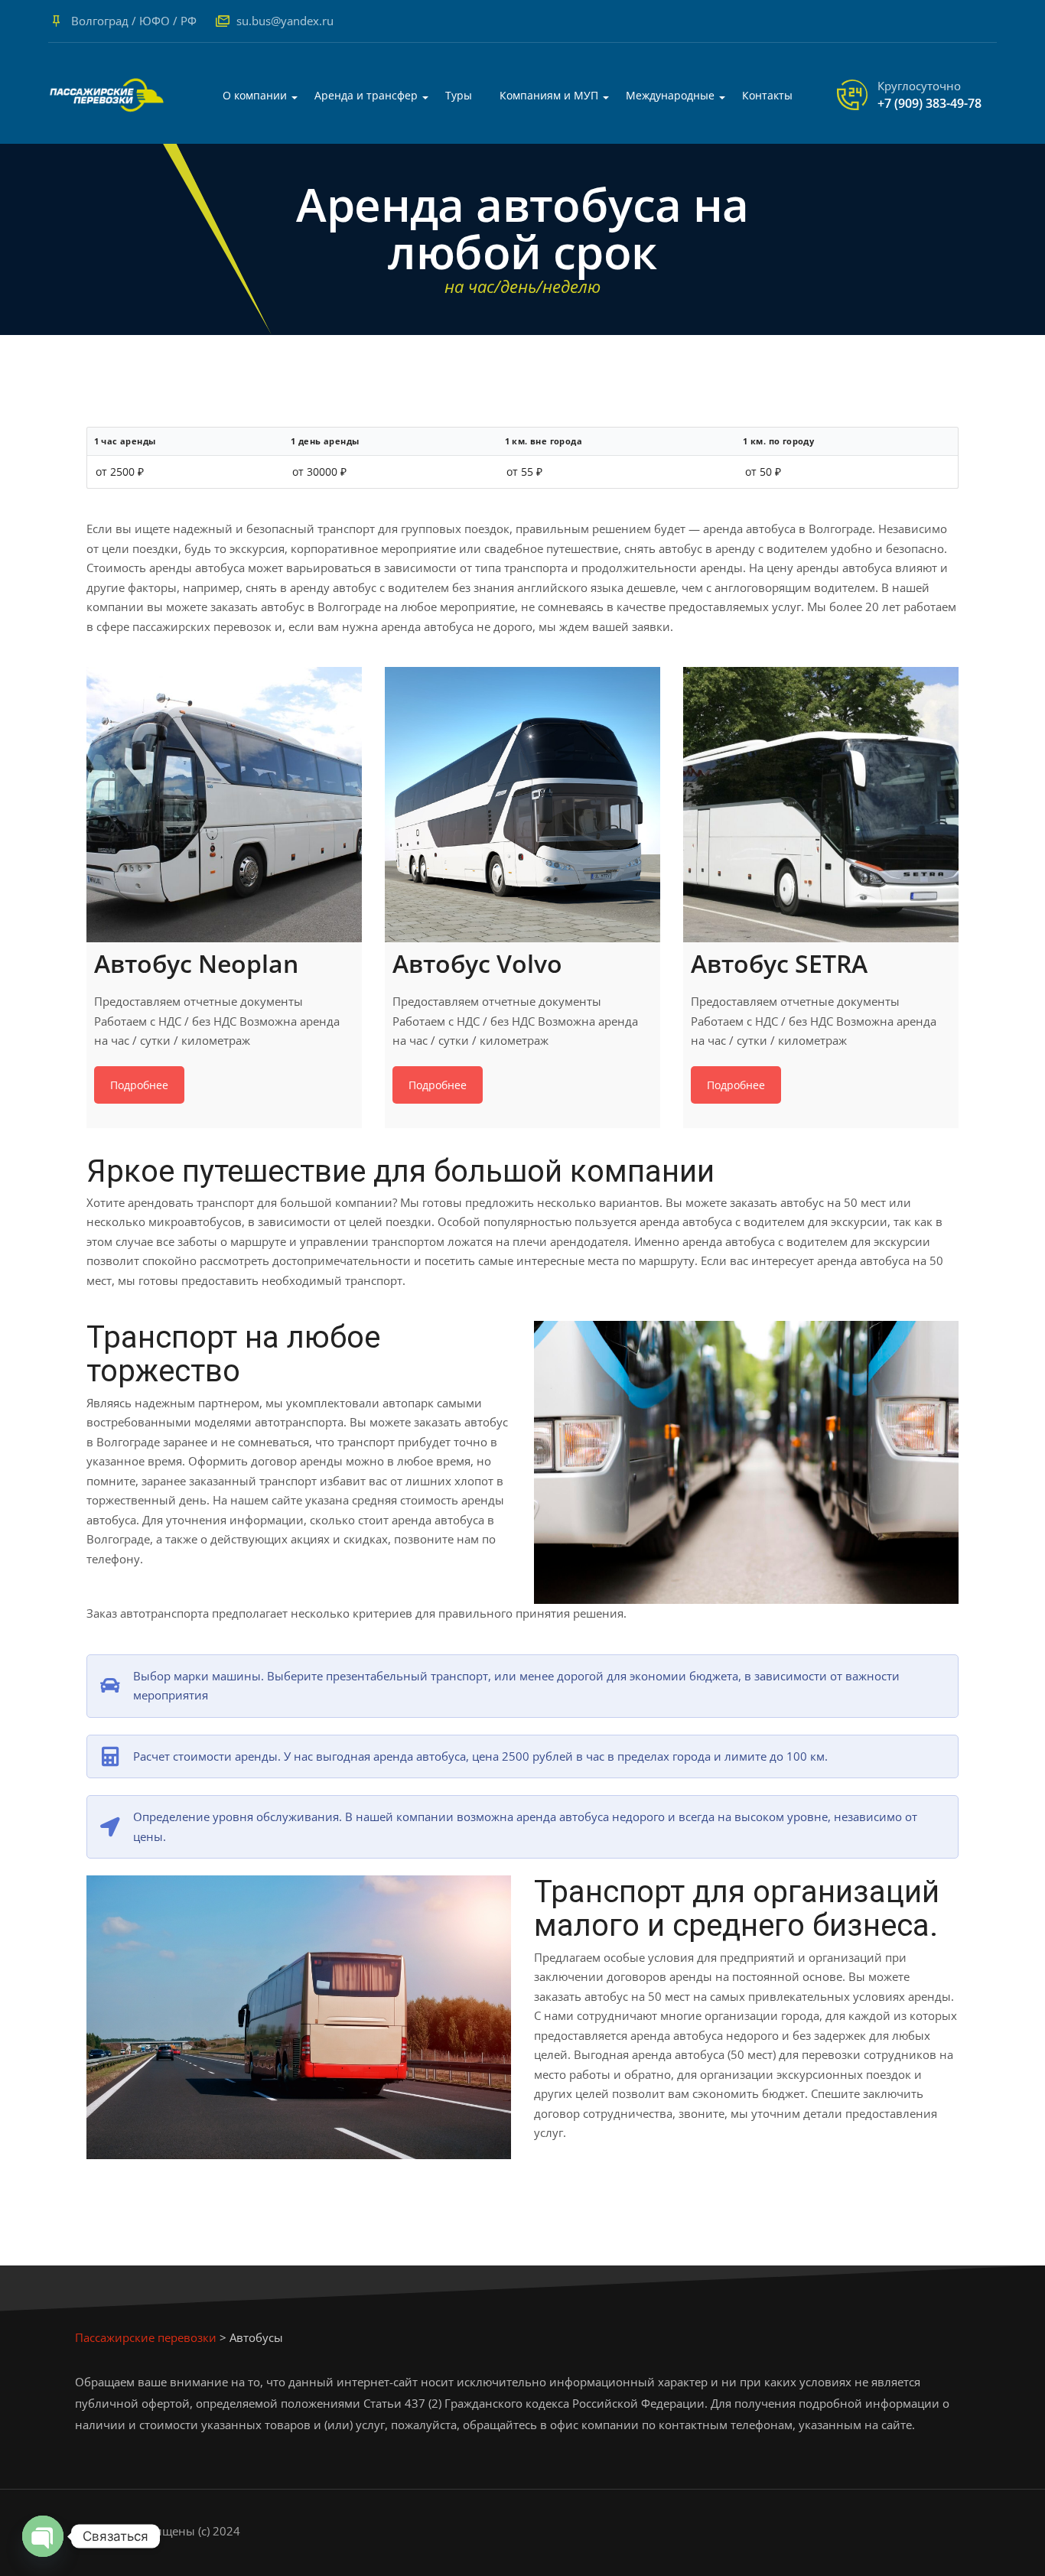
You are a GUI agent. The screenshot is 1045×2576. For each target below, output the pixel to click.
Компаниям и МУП (549, 95)
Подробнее (139, 1085)
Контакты (767, 95)
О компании (255, 95)
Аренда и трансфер (366, 95)
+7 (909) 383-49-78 (929, 103)
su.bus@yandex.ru (285, 21)
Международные (670, 95)
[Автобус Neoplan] (224, 805)
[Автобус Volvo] (522, 805)
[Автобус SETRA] (821, 805)
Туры (459, 95)
